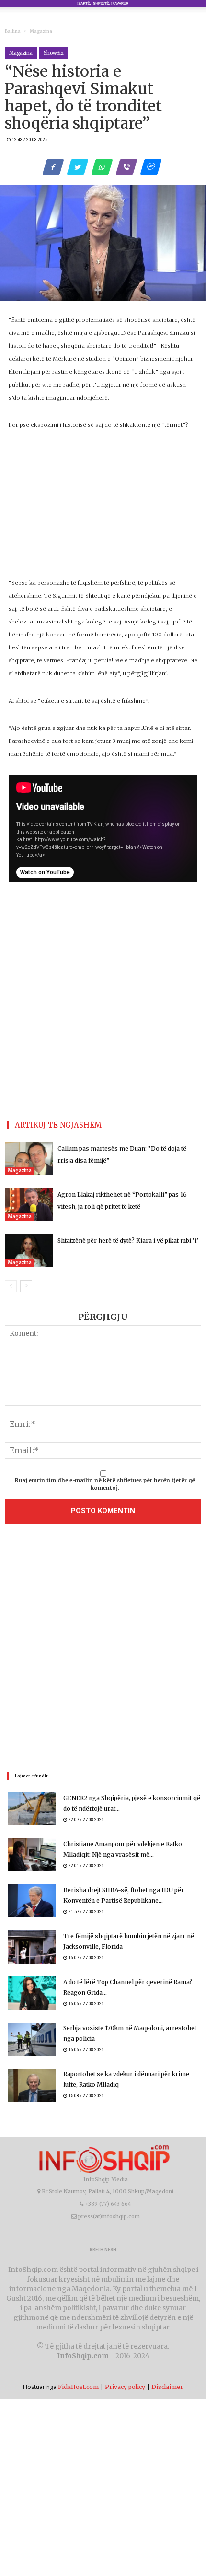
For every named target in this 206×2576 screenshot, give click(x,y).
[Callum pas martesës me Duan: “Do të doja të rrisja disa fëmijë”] (29, 1159)
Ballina (13, 31)
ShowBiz (53, 53)
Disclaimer (167, 2387)
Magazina (41, 31)
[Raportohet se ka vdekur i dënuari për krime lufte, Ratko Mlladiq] (32, 2085)
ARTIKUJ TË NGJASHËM (58, 1125)
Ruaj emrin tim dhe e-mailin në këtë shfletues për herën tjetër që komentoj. (105, 1484)
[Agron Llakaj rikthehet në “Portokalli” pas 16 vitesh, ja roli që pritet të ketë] (29, 1205)
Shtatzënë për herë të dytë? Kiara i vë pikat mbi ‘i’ (128, 1241)
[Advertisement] (103, 509)
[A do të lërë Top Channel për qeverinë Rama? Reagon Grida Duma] (32, 1993)
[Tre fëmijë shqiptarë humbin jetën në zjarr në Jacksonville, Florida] (32, 1947)
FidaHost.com (78, 2387)
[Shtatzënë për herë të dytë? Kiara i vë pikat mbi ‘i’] (29, 1251)
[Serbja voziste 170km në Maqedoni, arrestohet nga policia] (32, 2039)
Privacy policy (125, 2387)
